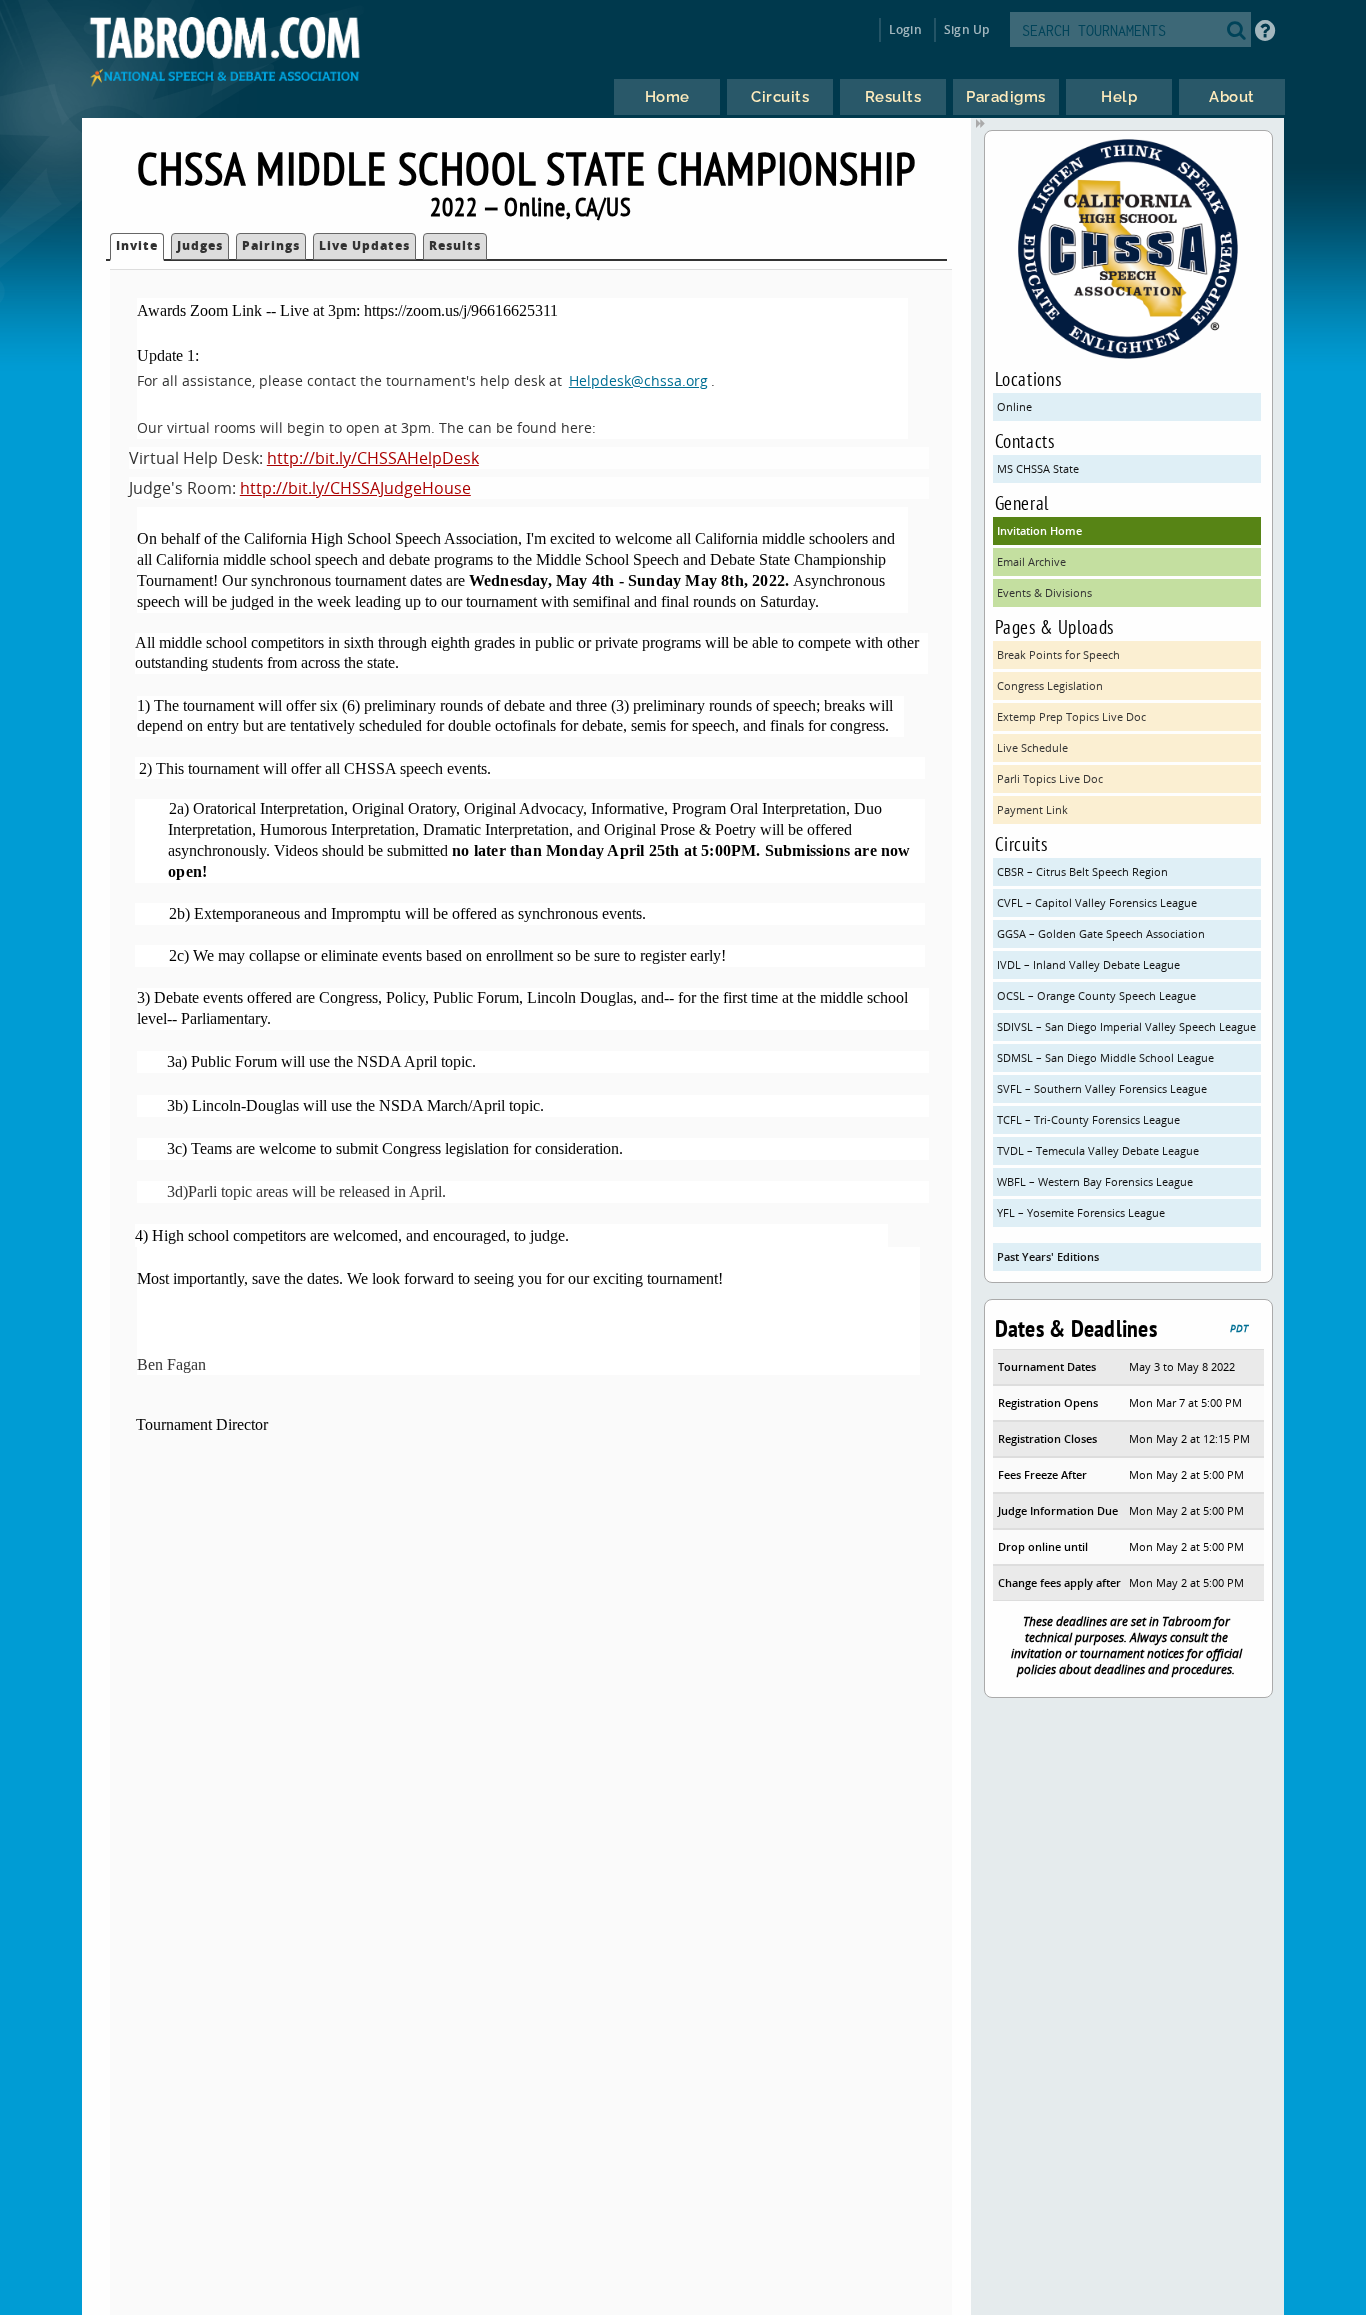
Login (905, 29)
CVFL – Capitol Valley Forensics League (1097, 902)
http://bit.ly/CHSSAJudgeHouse (355, 488)
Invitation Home (1039, 530)
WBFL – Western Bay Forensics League (1095, 1181)
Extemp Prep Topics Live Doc (1071, 716)
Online (1014, 406)
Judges (200, 245)
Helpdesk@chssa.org (638, 380)
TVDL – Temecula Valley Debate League (1098, 1150)
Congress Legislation (1050, 685)
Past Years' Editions (1048, 1256)
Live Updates (364, 245)
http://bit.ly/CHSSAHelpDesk (373, 458)
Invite (137, 245)
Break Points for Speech (1058, 654)
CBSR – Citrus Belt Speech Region (1082, 871)
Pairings (271, 245)
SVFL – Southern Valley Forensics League (1102, 1088)
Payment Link (1032, 809)
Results (455, 245)
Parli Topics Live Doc (1050, 778)
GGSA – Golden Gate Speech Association (1101, 933)
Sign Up (966, 29)
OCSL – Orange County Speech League (1096, 995)
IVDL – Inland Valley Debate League (1088, 964)
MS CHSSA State (1038, 468)
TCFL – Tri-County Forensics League (1088, 1119)
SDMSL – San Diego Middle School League (1105, 1057)
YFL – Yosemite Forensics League (1081, 1212)
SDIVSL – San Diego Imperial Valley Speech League (1126, 1026)
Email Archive (1031, 561)
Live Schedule (1032, 747)
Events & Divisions (1044, 592)
